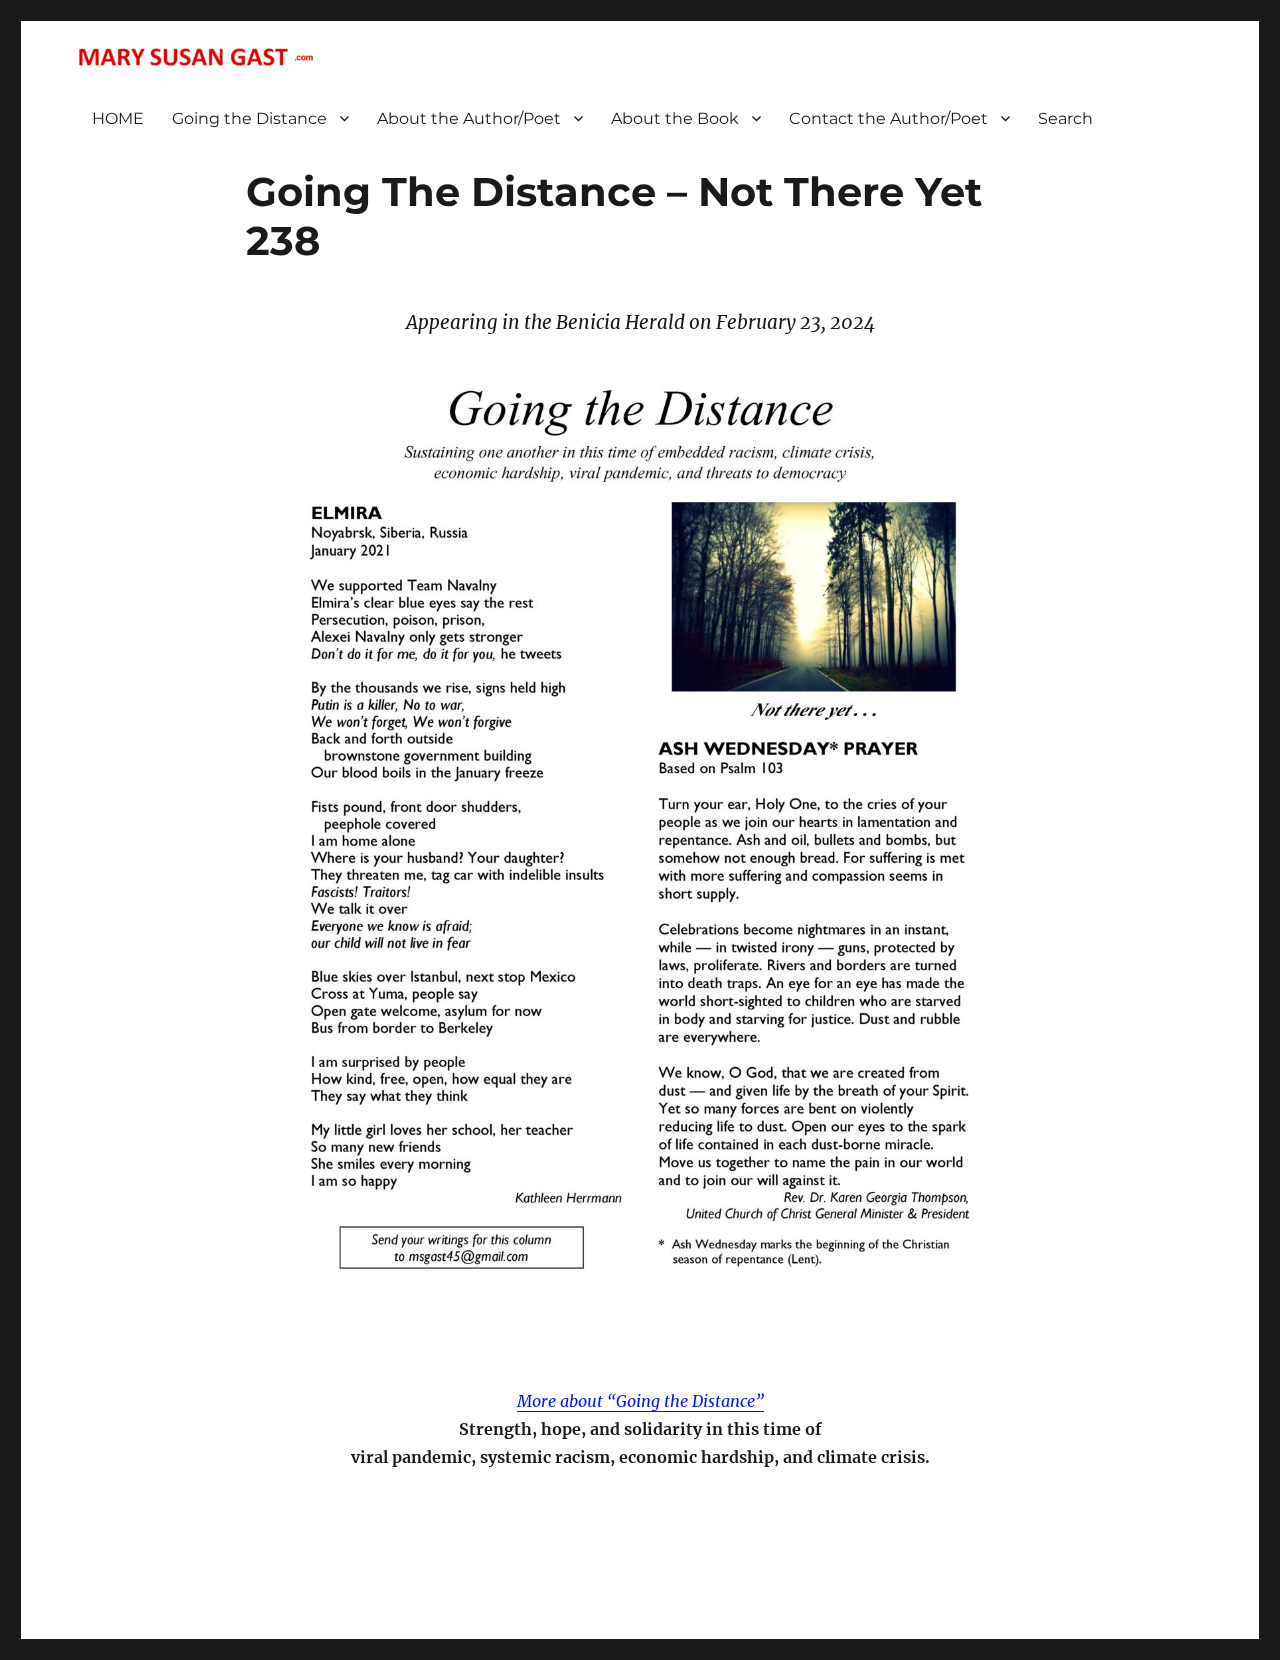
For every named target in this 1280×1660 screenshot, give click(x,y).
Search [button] (1065, 118)
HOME (118, 118)
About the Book (675, 118)
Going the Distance (249, 118)
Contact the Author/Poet (888, 118)
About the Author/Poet (469, 118)
